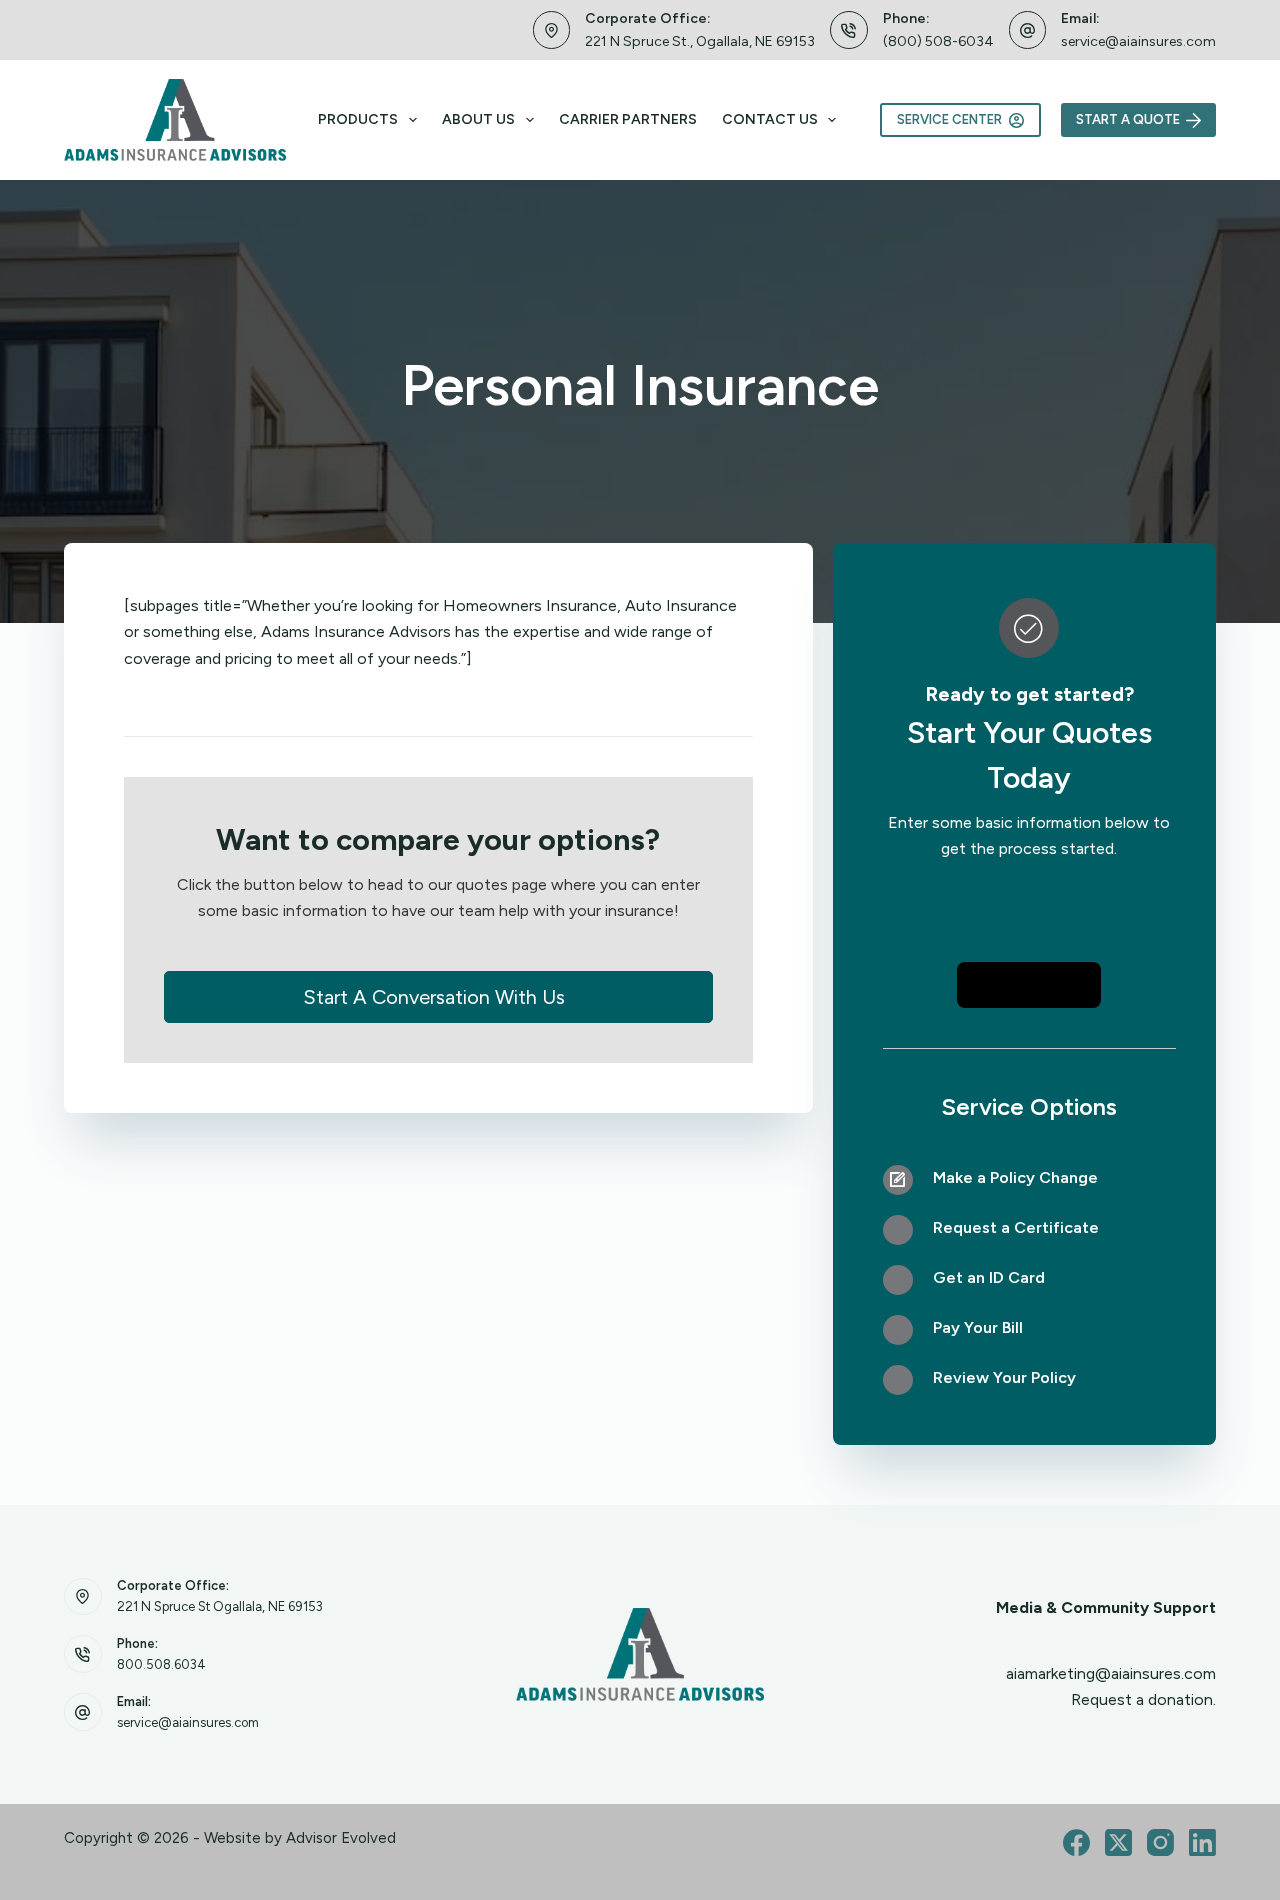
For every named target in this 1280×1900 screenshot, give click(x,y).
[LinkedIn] (1202, 1842)
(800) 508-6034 (938, 41)
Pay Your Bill (978, 1327)
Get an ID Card (989, 1277)
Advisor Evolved (341, 1838)
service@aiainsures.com (1138, 41)
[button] (438, 997)
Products (358, 119)
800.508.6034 (161, 1664)
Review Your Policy (1004, 1377)
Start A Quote (1128, 119)
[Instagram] (1160, 1842)
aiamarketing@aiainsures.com (1111, 1673)
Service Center (949, 119)
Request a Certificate (1016, 1227)
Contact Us (770, 119)
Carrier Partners (628, 119)
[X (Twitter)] (1118, 1842)
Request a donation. (1143, 1699)
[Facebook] (1076, 1842)
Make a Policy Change (1015, 1177)
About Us (478, 119)
